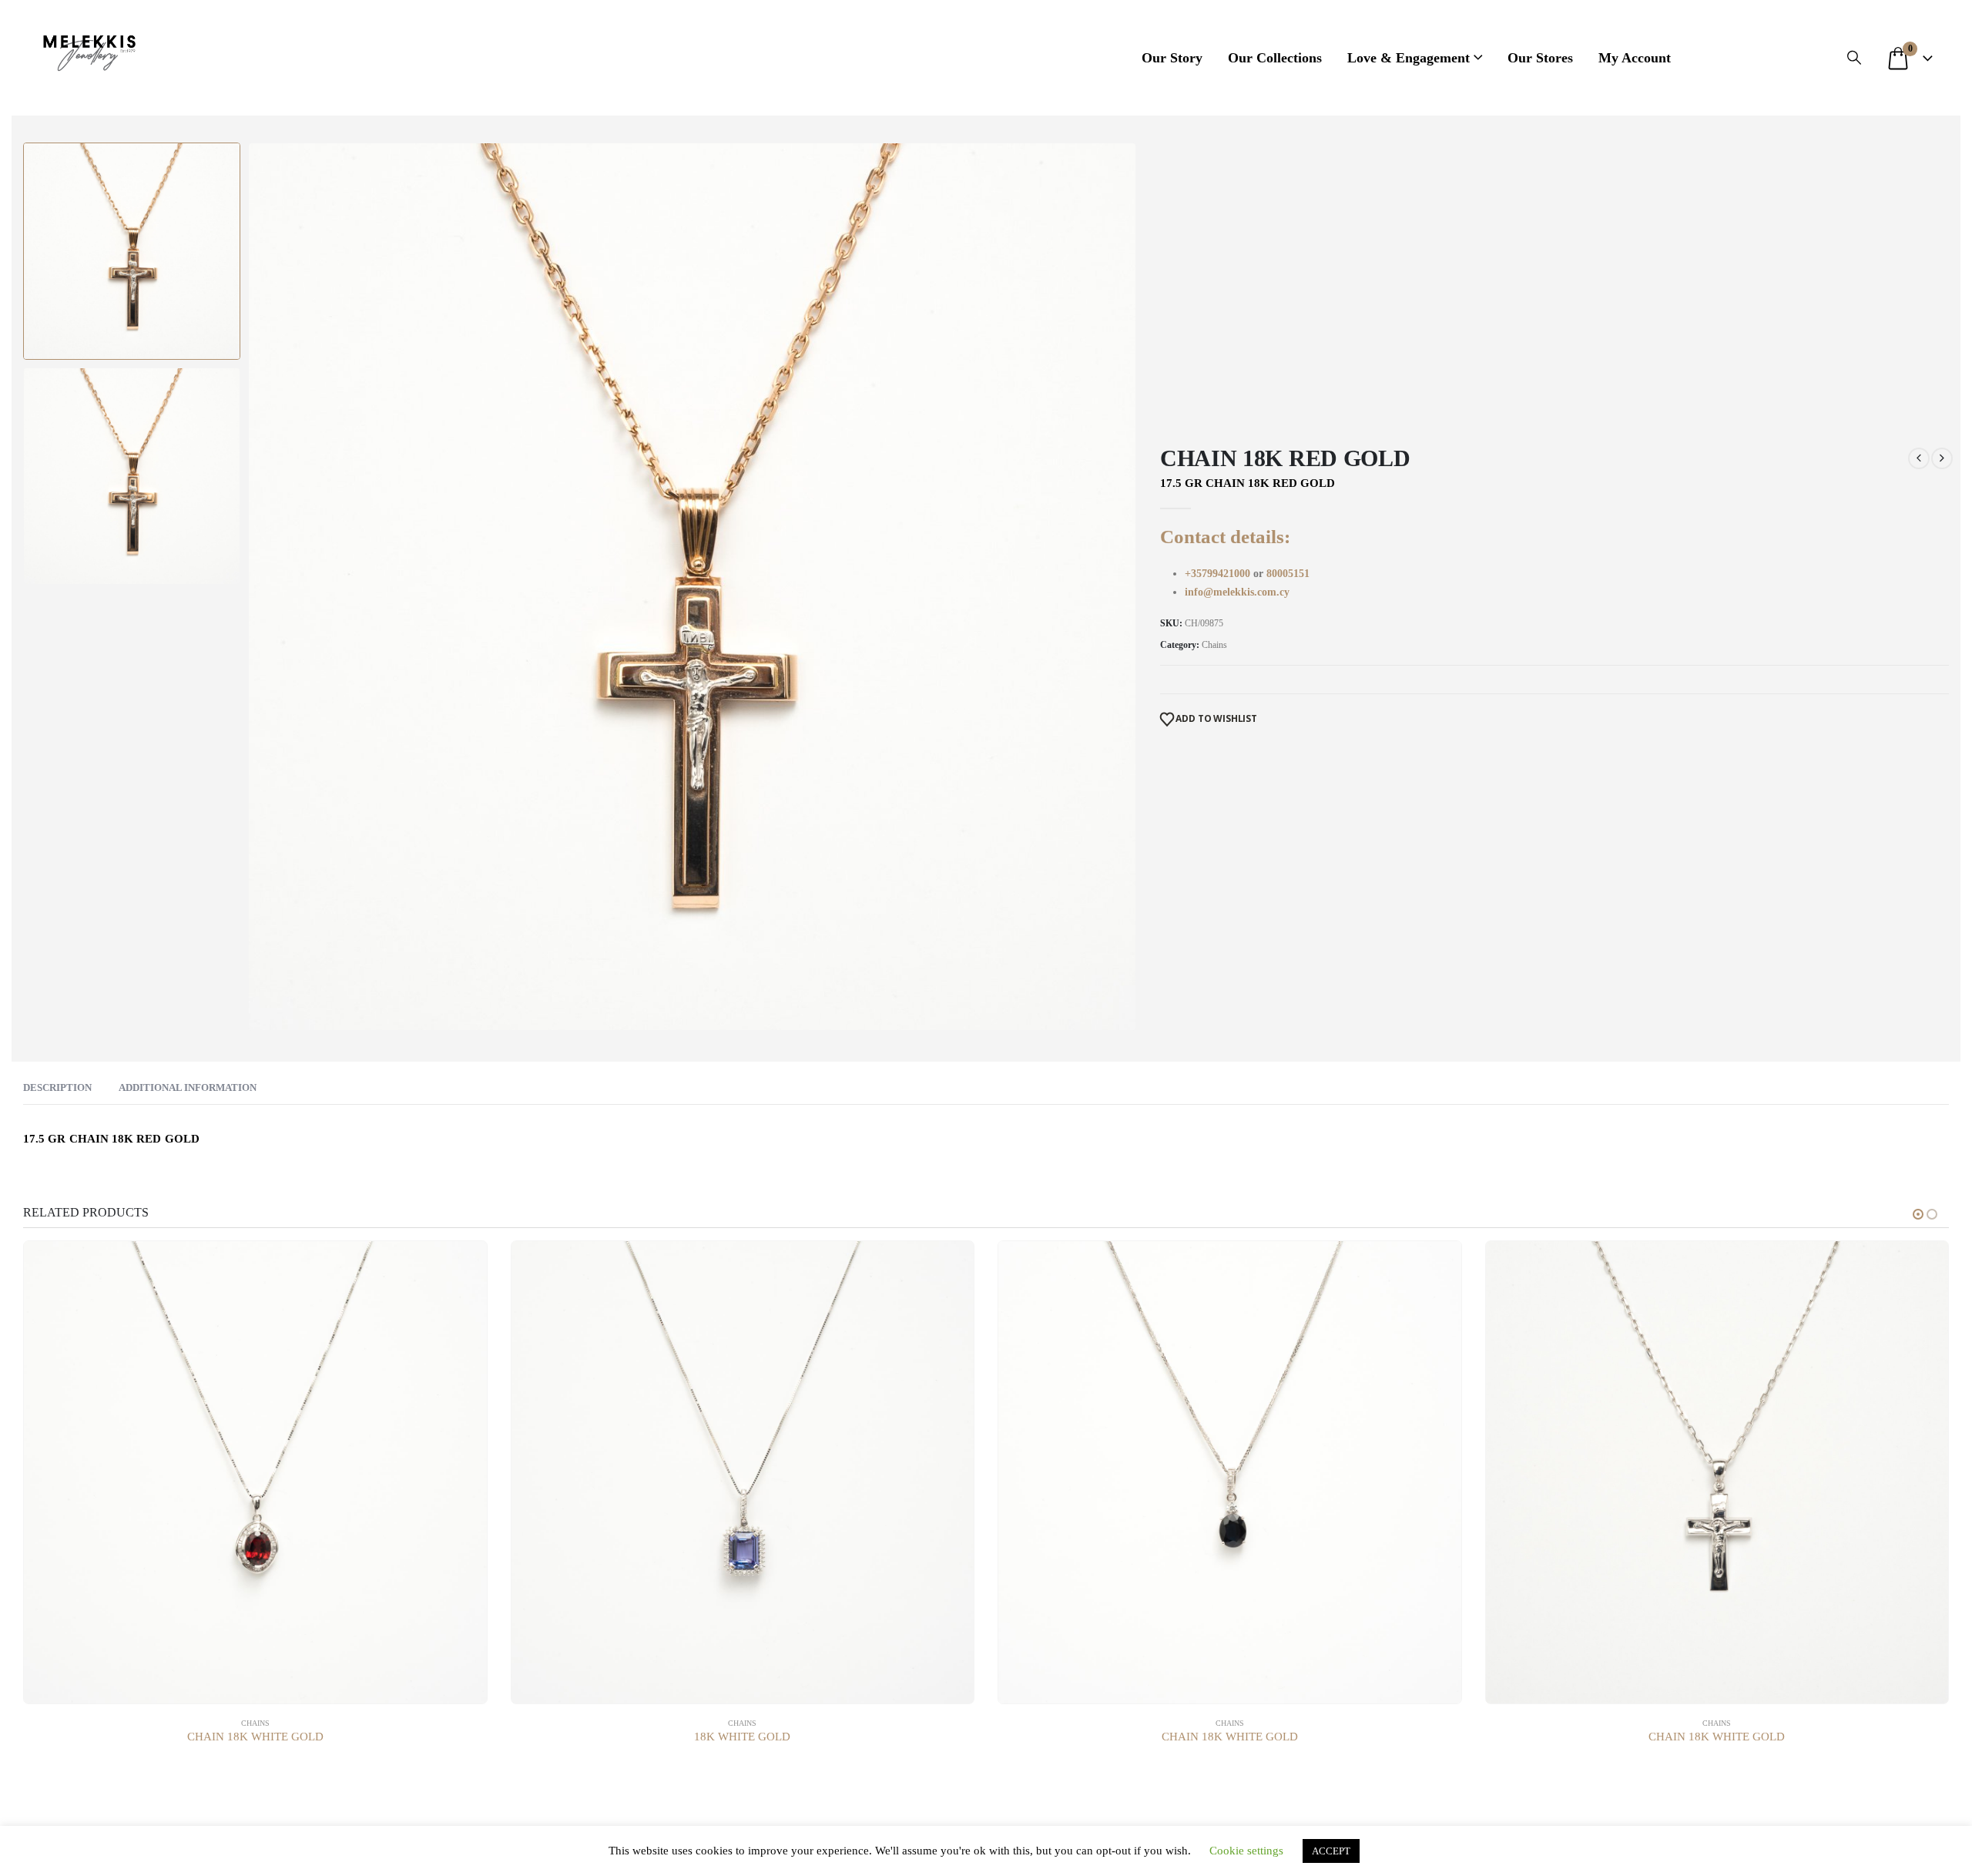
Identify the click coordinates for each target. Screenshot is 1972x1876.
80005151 (1288, 574)
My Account (1635, 58)
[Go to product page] (255, 1473)
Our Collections (1275, 58)
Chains (1214, 645)
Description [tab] (57, 1087)
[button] (1854, 58)
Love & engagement (1409, 58)
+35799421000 (1219, 574)
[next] (1942, 458)
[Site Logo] (89, 50)
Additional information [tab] (188, 1087)
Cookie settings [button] (1246, 1851)
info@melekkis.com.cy (1237, 592)
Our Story (1172, 58)
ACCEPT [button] (1331, 1851)
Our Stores (1540, 58)
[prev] (1919, 458)
